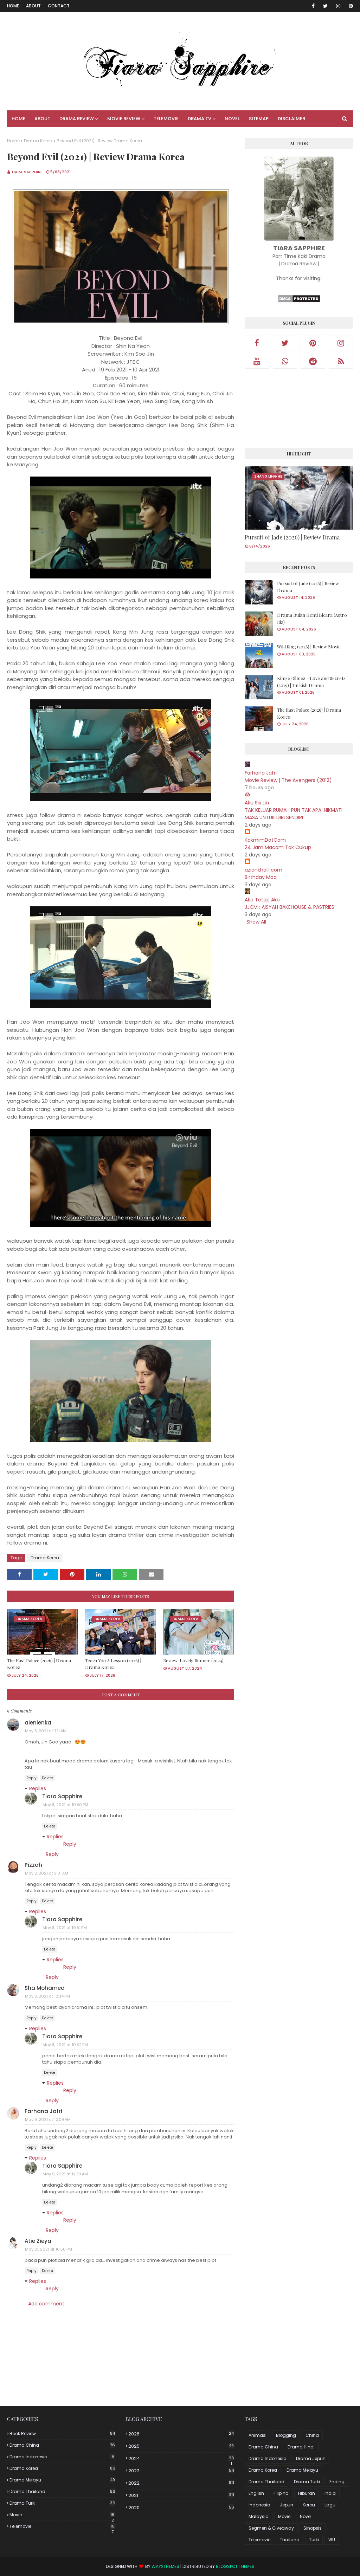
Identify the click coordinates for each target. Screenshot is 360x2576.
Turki (314, 2540)
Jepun (287, 2505)
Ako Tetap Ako (262, 900)
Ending (337, 2482)
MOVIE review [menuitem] (124, 119)
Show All (256, 922)
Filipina (281, 2493)
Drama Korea (38, 141)
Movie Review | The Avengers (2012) (288, 780)
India (330, 2493)
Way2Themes (165, 2566)
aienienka (38, 1723)
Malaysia (259, 2516)
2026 (181, 2434)
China (312, 2435)
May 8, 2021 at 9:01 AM (47, 1873)
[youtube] (257, 361)
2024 (181, 2459)
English (256, 2493)
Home (13, 6)
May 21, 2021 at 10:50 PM (49, 2249)
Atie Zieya (38, 2241)
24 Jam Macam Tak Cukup (278, 847)
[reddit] (313, 361)
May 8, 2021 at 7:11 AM (46, 1731)
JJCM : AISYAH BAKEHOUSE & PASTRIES (290, 907)
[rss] (341, 361)
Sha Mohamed (45, 1988)
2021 (181, 2495)
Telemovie (62, 2526)
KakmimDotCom (265, 840)
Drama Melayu (62, 2480)
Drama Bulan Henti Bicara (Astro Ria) (312, 618)
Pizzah (33, 1865)
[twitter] (325, 6)
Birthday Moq (261, 877)
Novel (306, 2516)
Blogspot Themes (235, 2566)
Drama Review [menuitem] (77, 119)
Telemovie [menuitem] (166, 119)
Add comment (46, 2304)
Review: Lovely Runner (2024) (193, 1660)
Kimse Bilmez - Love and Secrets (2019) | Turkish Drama (311, 682)
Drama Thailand (62, 2491)
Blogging (286, 2435)
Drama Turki (62, 2503)
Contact (59, 6)
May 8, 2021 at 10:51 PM (65, 1928)
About (33, 6)
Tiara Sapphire (27, 172)
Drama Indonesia (62, 2457)
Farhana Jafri (43, 2111)
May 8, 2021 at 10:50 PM (65, 1805)
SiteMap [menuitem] (259, 119)
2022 (181, 2483)
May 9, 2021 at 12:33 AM (65, 2174)
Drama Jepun (311, 2458)
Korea (309, 2505)
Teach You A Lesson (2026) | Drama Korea (113, 1664)
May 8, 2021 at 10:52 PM (65, 2045)
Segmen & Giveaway (271, 2528)
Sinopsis (313, 2528)
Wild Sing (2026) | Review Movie (309, 646)
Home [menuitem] (18, 119)
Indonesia (259, 2505)
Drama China (62, 2445)
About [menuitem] (42, 119)
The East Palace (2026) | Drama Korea (39, 1664)
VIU (332, 2540)
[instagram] (338, 6)
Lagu (330, 2505)
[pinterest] (350, 6)
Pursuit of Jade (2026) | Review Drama (292, 537)
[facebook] (313, 6)
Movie (62, 2515)
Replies (38, 1788)
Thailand (290, 2540)
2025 (181, 2446)
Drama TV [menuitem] (200, 119)
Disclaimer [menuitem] (291, 119)
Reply (31, 1778)
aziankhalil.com (263, 870)
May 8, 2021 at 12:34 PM (47, 1996)
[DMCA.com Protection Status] (299, 301)
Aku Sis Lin (257, 803)
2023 (181, 2471)
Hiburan (307, 2493)
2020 (181, 2508)
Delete (47, 1778)
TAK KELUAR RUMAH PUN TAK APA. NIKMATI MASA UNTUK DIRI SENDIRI (294, 814)
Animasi (258, 2435)
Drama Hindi (301, 2447)
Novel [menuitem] (232, 119)
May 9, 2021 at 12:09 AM (48, 2119)
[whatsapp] (285, 361)
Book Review (62, 2433)
